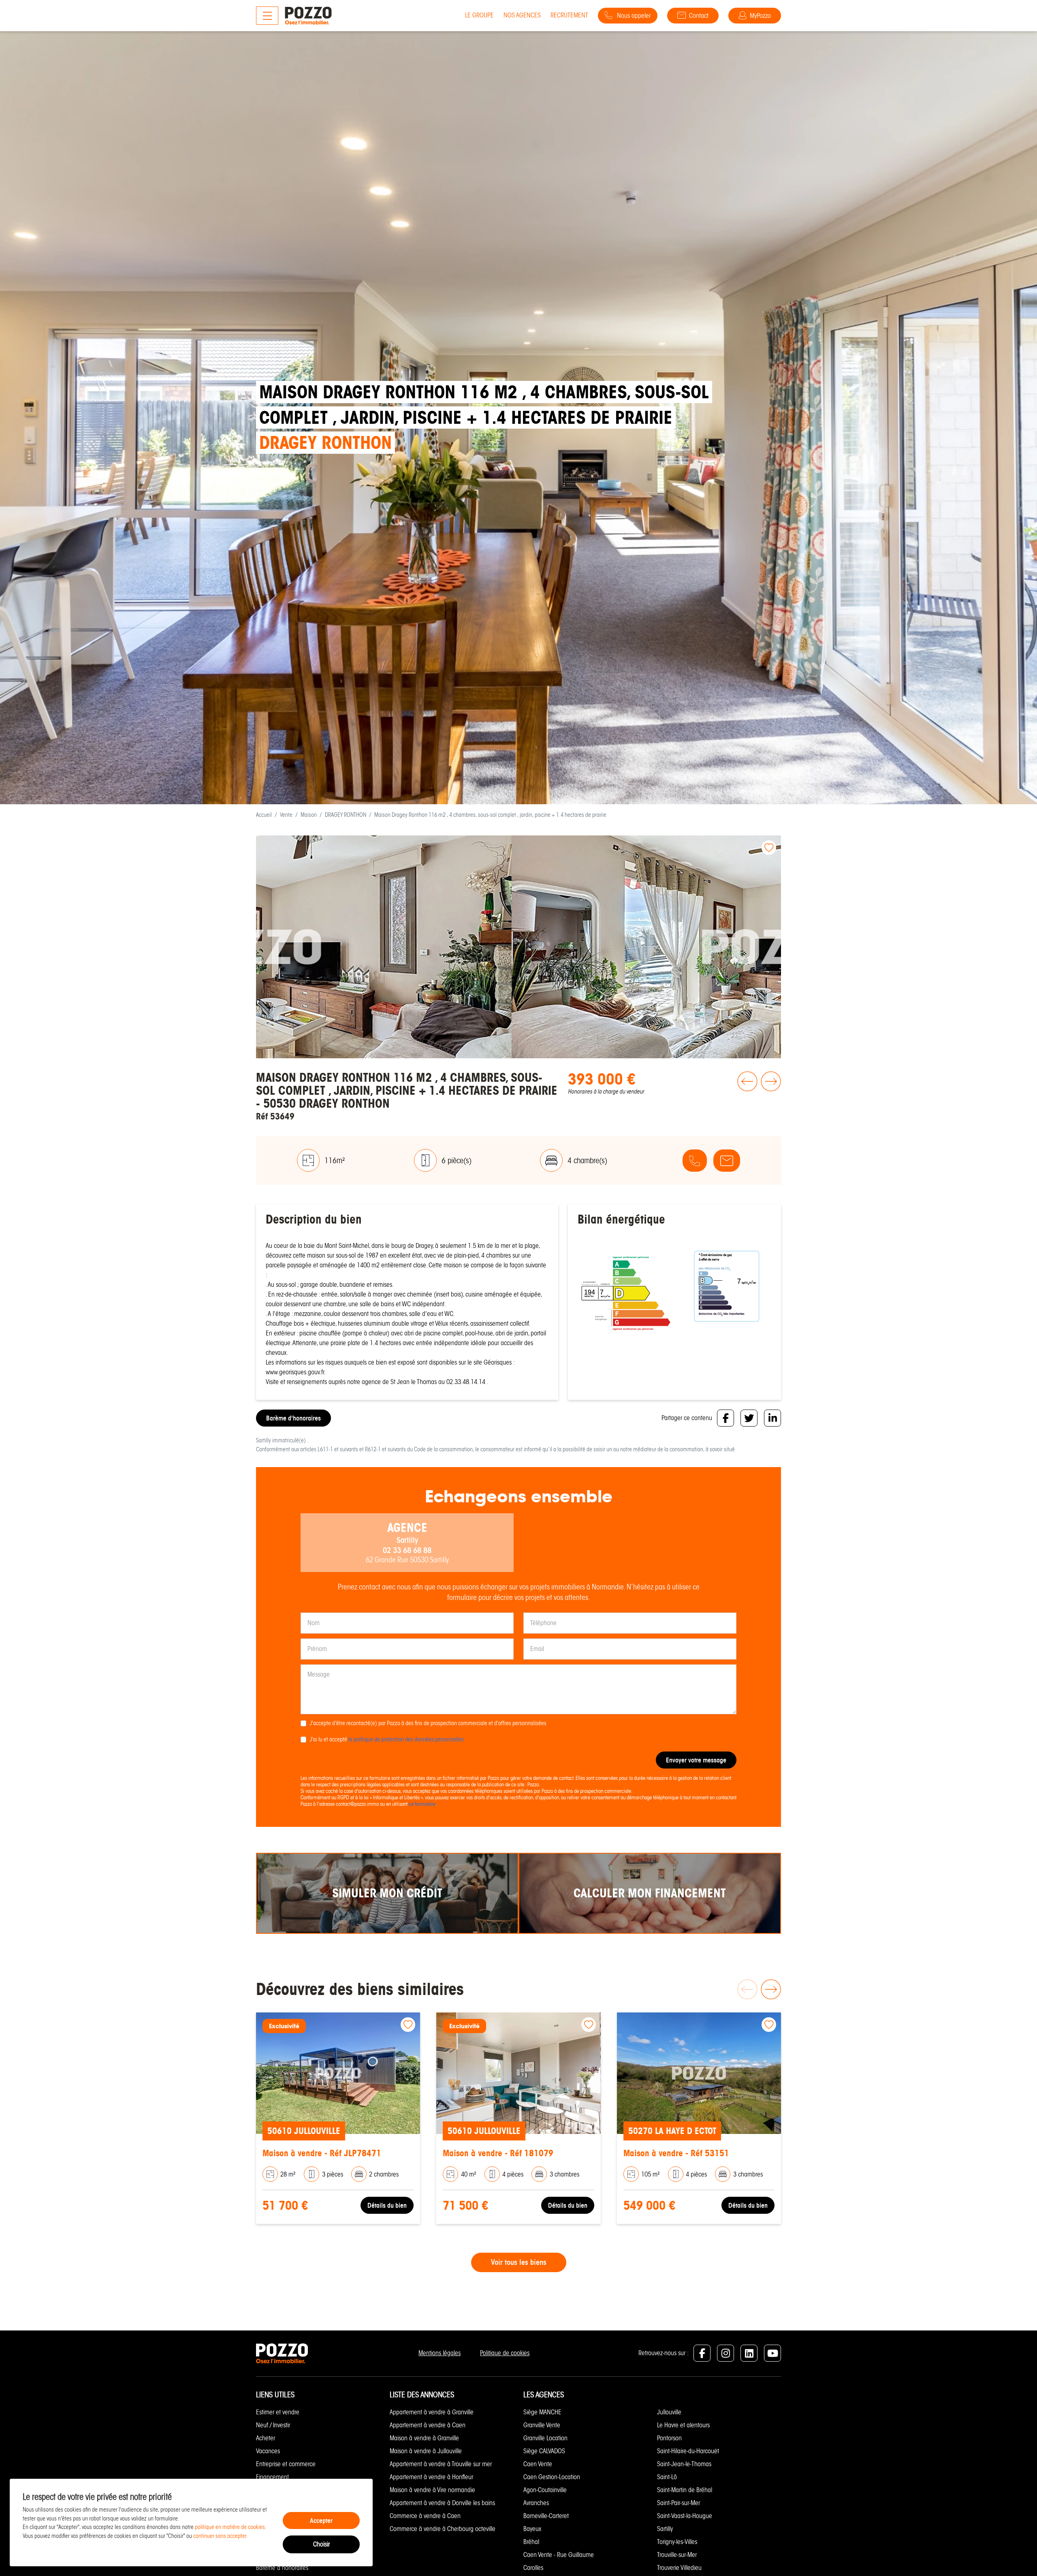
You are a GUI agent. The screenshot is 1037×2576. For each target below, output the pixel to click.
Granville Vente (542, 2425)
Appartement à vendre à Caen (428, 2425)
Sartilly (665, 2529)
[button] (746, 1097)
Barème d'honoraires (293, 1418)
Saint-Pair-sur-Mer (679, 2503)
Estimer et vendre (278, 2412)
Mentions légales (440, 2353)
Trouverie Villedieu (679, 2568)
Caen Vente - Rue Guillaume (559, 2555)
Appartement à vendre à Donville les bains (442, 2503)
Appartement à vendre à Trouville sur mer (441, 2464)
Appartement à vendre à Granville (432, 2412)
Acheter (266, 2438)
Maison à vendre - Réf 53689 (496, 2153)
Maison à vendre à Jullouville (426, 2451)
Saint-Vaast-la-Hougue (685, 2516)
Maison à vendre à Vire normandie (432, 2490)
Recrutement (569, 15)
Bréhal (531, 2542)
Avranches (536, 2503)
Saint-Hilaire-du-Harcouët (688, 2451)
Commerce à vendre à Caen (425, 2516)
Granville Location (545, 2438)
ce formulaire (422, 1804)
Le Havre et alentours (683, 2425)
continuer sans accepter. (221, 2536)
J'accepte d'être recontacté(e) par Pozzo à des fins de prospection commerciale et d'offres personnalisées (428, 1723)
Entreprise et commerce (286, 2464)
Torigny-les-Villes (677, 2542)
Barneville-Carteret (546, 2516)
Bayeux (532, 2529)
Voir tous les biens (519, 2262)
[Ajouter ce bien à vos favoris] (769, 848)
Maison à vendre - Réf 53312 (315, 2153)
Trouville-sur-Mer (677, 2555)
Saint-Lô (667, 2477)
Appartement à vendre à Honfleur (431, 2477)
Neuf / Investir (273, 2425)
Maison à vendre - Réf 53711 (676, 2153)
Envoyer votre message (696, 1760)
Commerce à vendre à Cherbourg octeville (443, 2529)
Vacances (268, 2451)
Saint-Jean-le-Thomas (684, 2464)
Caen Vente (538, 2464)
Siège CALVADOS (544, 2451)
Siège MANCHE (542, 2412)
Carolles (533, 2568)
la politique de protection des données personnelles (406, 1739)
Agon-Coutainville (545, 2490)
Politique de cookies (505, 2353)
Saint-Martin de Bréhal (685, 2490)
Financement (272, 2477)
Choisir (321, 2544)
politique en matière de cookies (230, 2527)
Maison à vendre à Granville (424, 2438)
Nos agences (522, 15)
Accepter (321, 2520)
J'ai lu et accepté (387, 1739)
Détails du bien (387, 2205)
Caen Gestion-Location (552, 2477)
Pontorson (669, 2438)
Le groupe (479, 15)
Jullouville (669, 2412)
